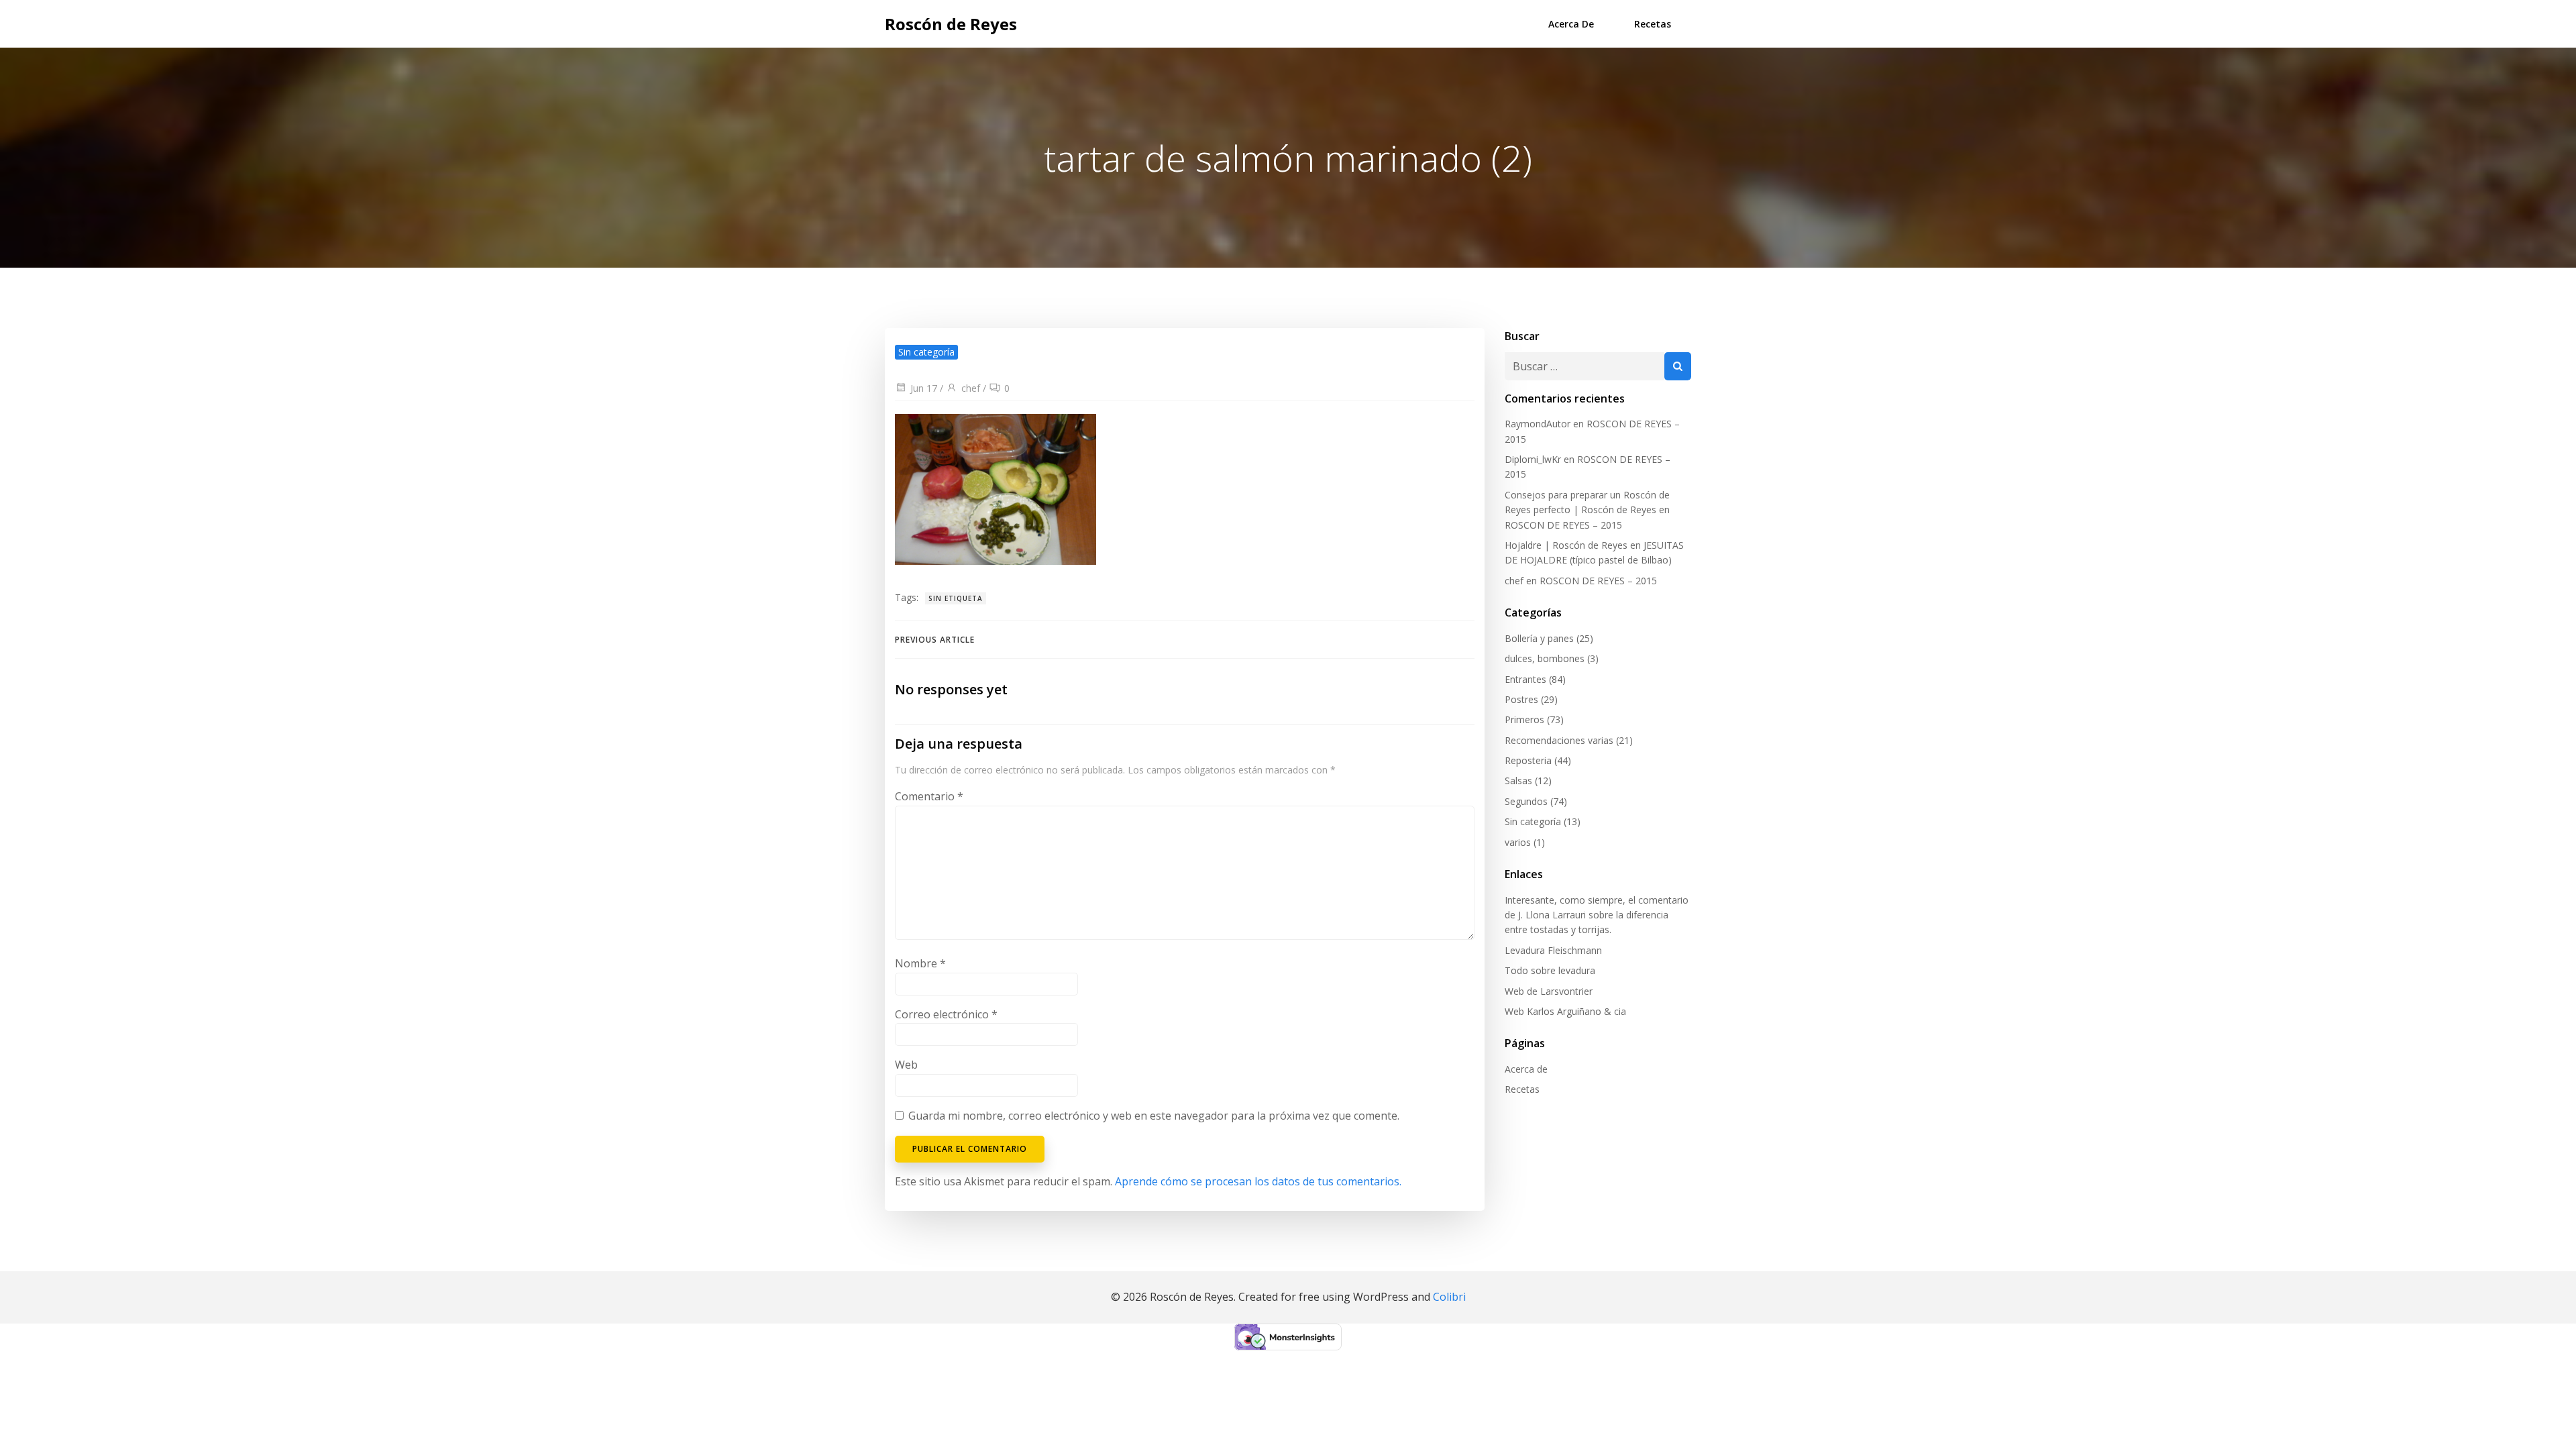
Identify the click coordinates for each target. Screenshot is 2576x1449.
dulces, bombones (1545, 658)
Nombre (920, 963)
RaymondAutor (1538, 424)
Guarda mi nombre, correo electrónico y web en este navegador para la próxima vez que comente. (1154, 1116)
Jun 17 (924, 388)
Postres (1521, 699)
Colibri (1449, 1297)
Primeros (1524, 719)
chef (971, 388)
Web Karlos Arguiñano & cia (1565, 1011)
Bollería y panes (1539, 638)
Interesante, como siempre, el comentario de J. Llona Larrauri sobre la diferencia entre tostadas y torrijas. (1597, 915)
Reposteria (1528, 760)
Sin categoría (1533, 821)
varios (1518, 842)
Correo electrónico (946, 1014)
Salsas (1518, 781)
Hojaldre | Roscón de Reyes (1566, 545)
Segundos (1526, 801)
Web (906, 1065)
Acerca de (1571, 24)
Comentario (929, 796)
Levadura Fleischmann (1553, 950)
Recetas (1653, 24)
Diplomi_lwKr (1533, 459)
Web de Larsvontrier (1549, 991)
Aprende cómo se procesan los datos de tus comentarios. (1258, 1181)
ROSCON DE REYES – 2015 (1563, 525)
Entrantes (1525, 679)
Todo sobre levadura (1550, 970)
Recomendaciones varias (1559, 740)
